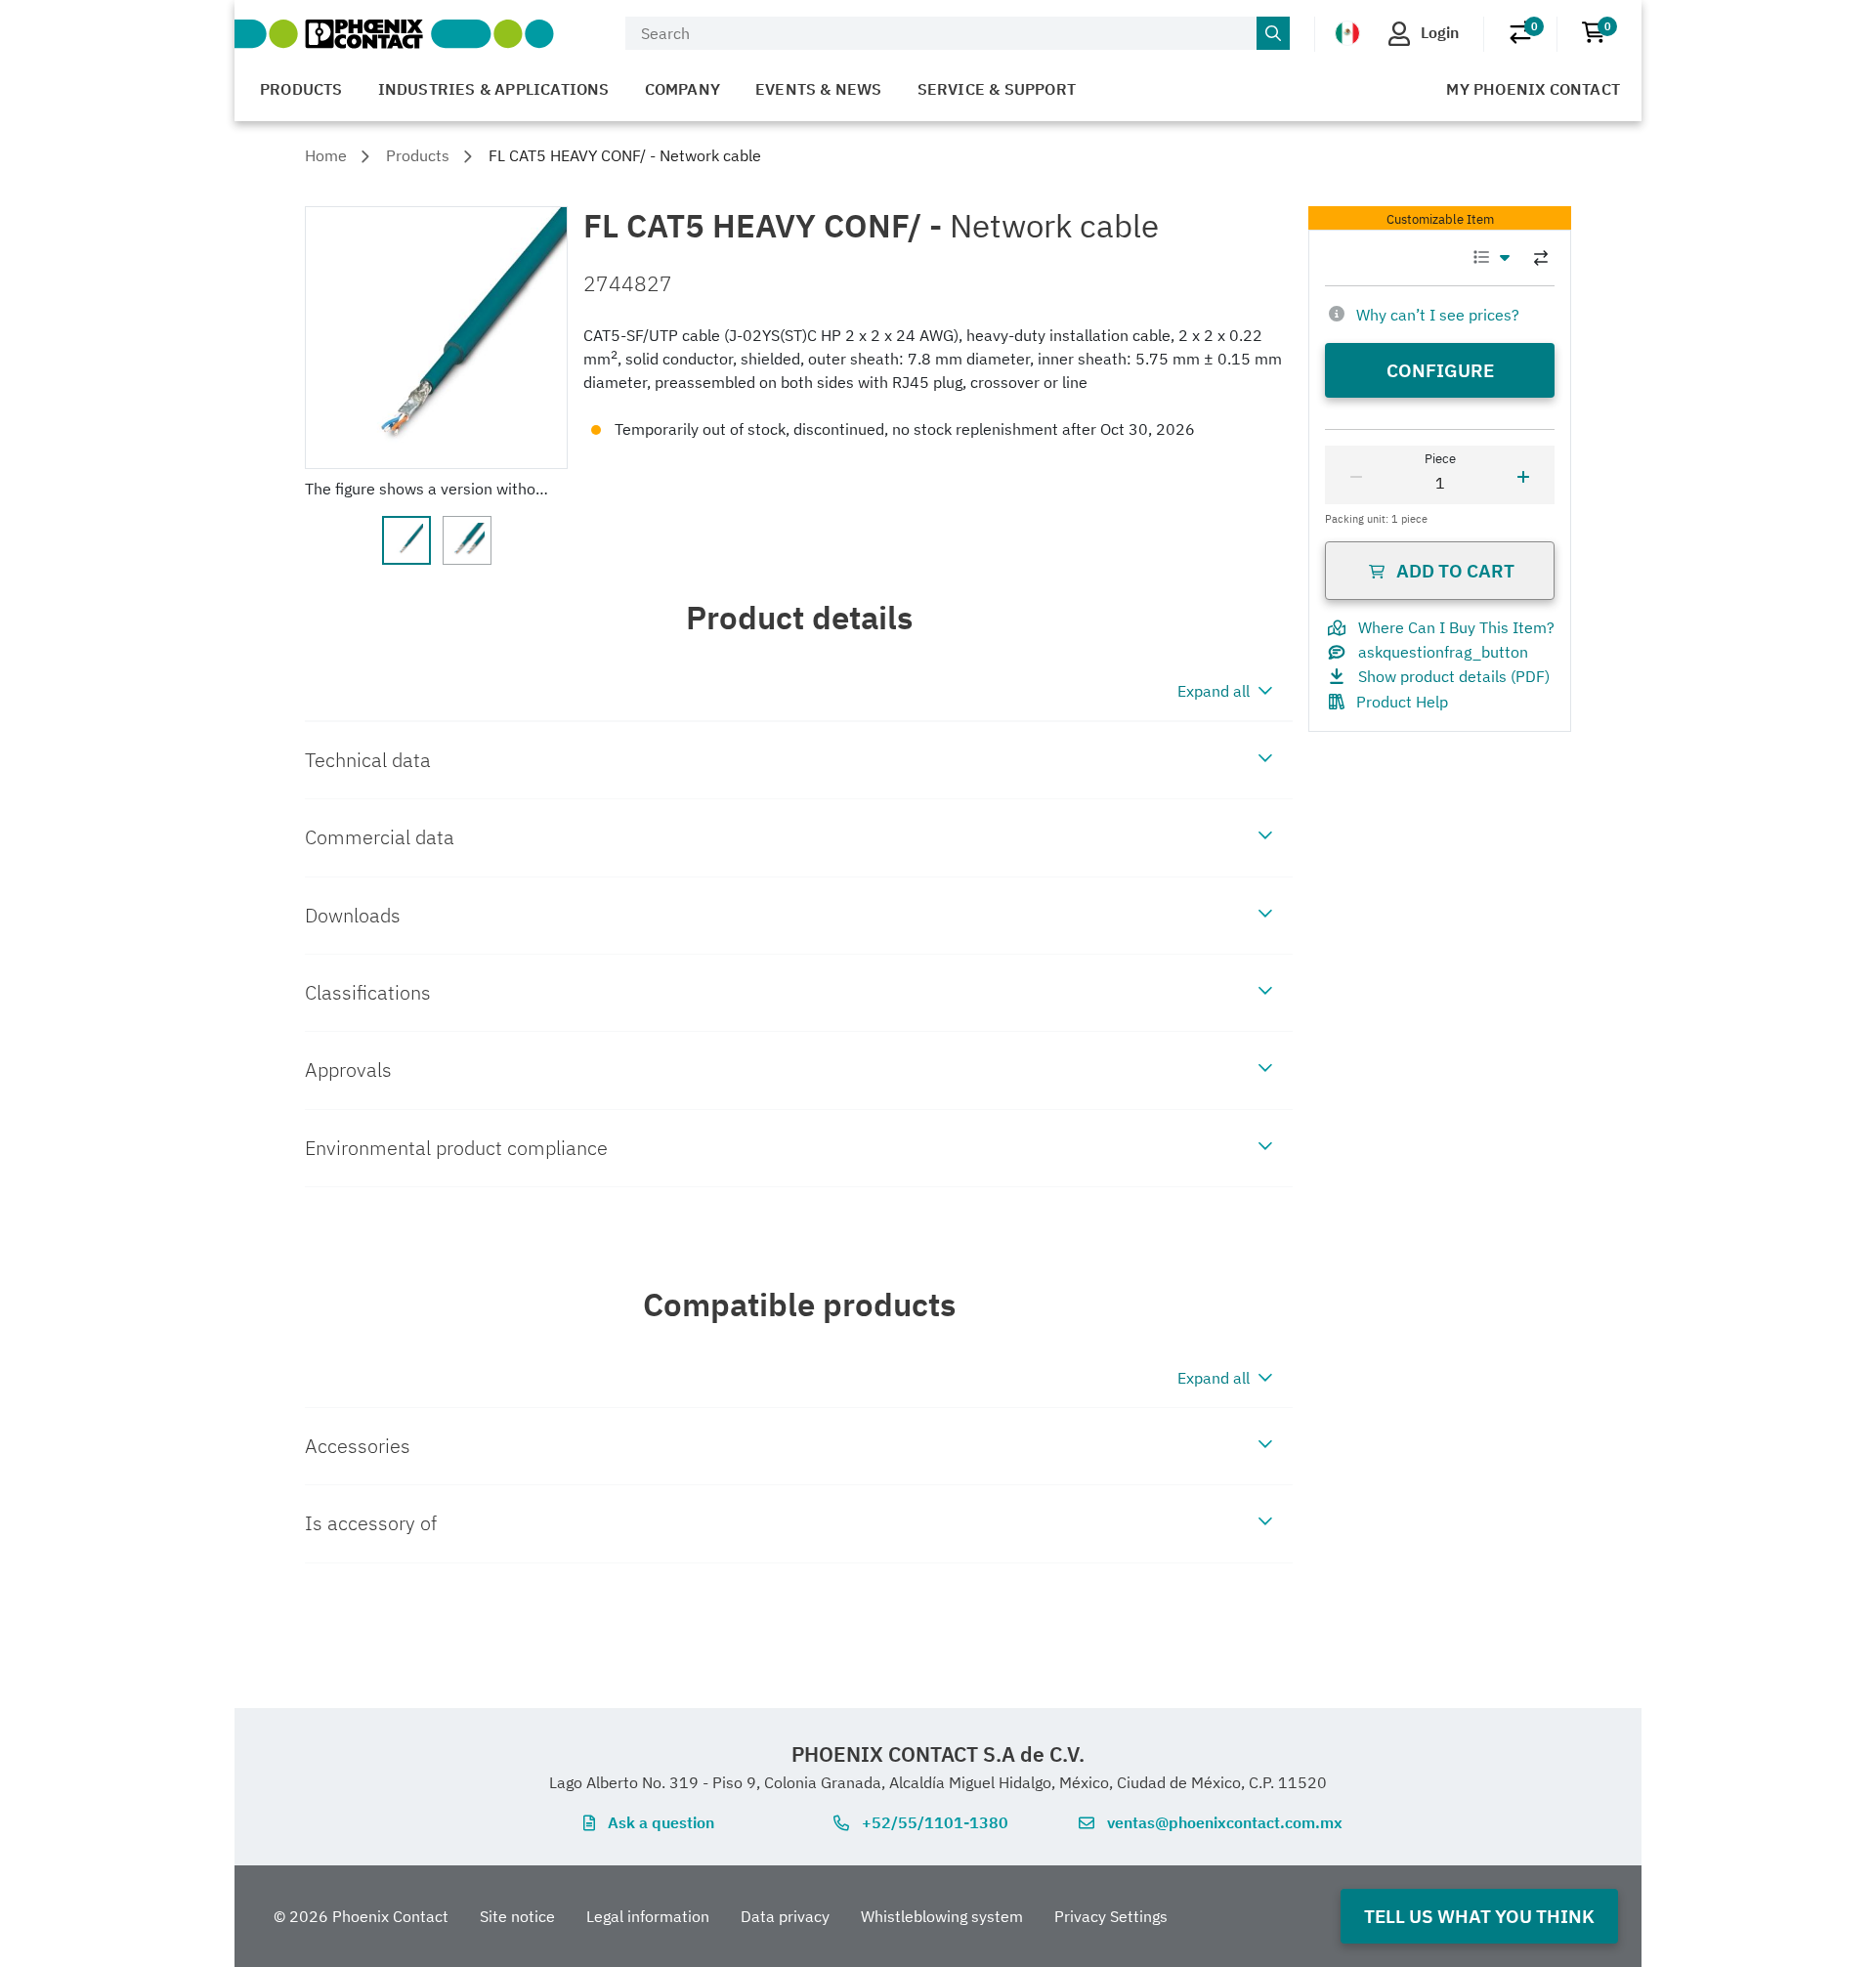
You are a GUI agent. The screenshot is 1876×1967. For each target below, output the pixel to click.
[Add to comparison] (1541, 258)
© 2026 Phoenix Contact (361, 1916)
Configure (1440, 370)
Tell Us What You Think (1479, 1916)
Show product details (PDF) (1454, 676)
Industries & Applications (494, 89)
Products (301, 89)
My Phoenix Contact (1533, 89)
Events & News (819, 89)
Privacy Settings (1111, 1916)
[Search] (1273, 33)
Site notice (517, 1916)
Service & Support (997, 89)
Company (682, 89)
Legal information (648, 1916)
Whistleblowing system (942, 1916)
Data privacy (785, 1916)
